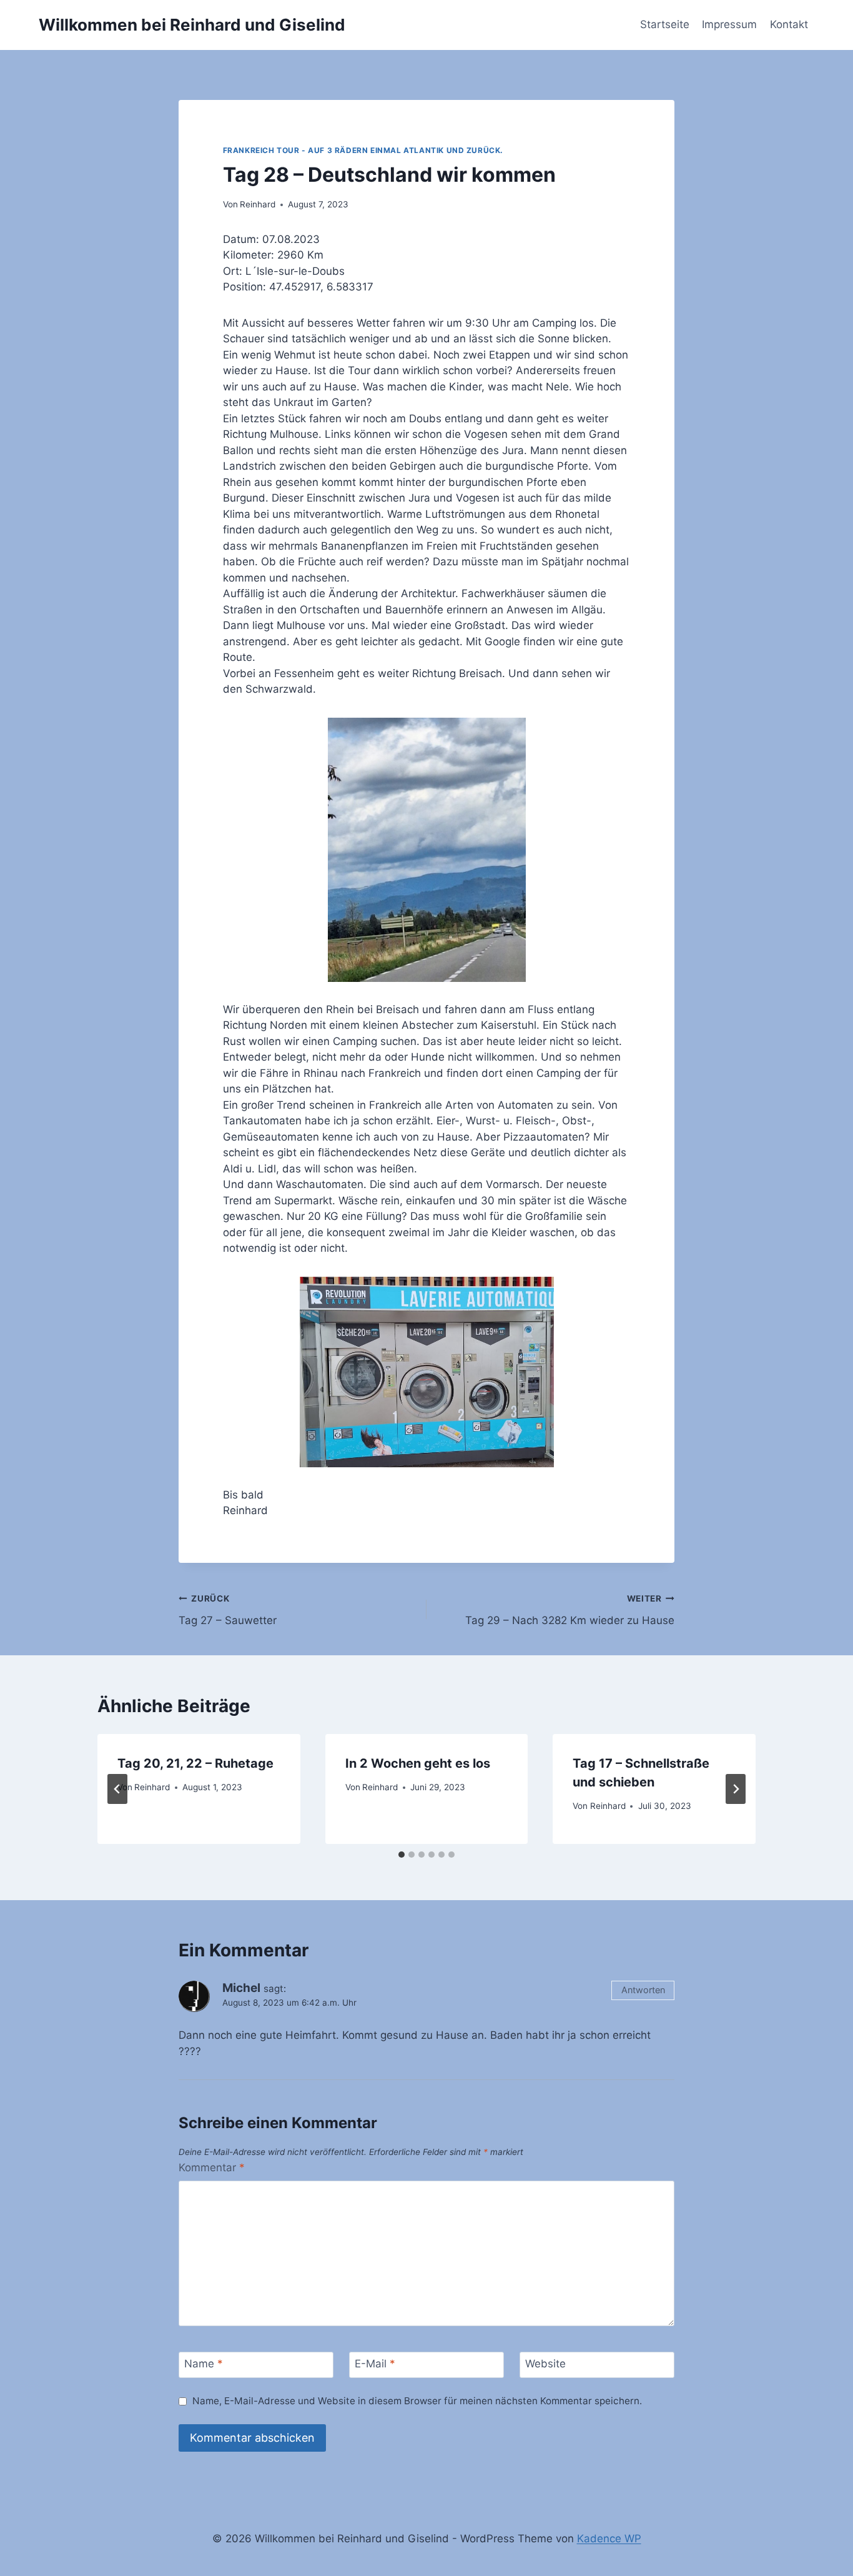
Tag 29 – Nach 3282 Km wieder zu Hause (570, 1610)
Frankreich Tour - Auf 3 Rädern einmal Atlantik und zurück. (363, 150)
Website (545, 2364)
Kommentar (212, 2167)
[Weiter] (736, 1789)
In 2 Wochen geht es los (418, 1763)
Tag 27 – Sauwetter (228, 1610)
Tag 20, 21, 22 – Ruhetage (195, 1763)
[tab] (402, 1855)
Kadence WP (609, 2539)
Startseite (665, 24)
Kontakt (789, 24)
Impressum (729, 24)
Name (204, 2364)
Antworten (643, 1990)
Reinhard (258, 204)
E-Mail (375, 2364)
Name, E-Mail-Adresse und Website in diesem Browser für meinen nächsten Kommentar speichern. (417, 2401)
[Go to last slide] (117, 1789)
